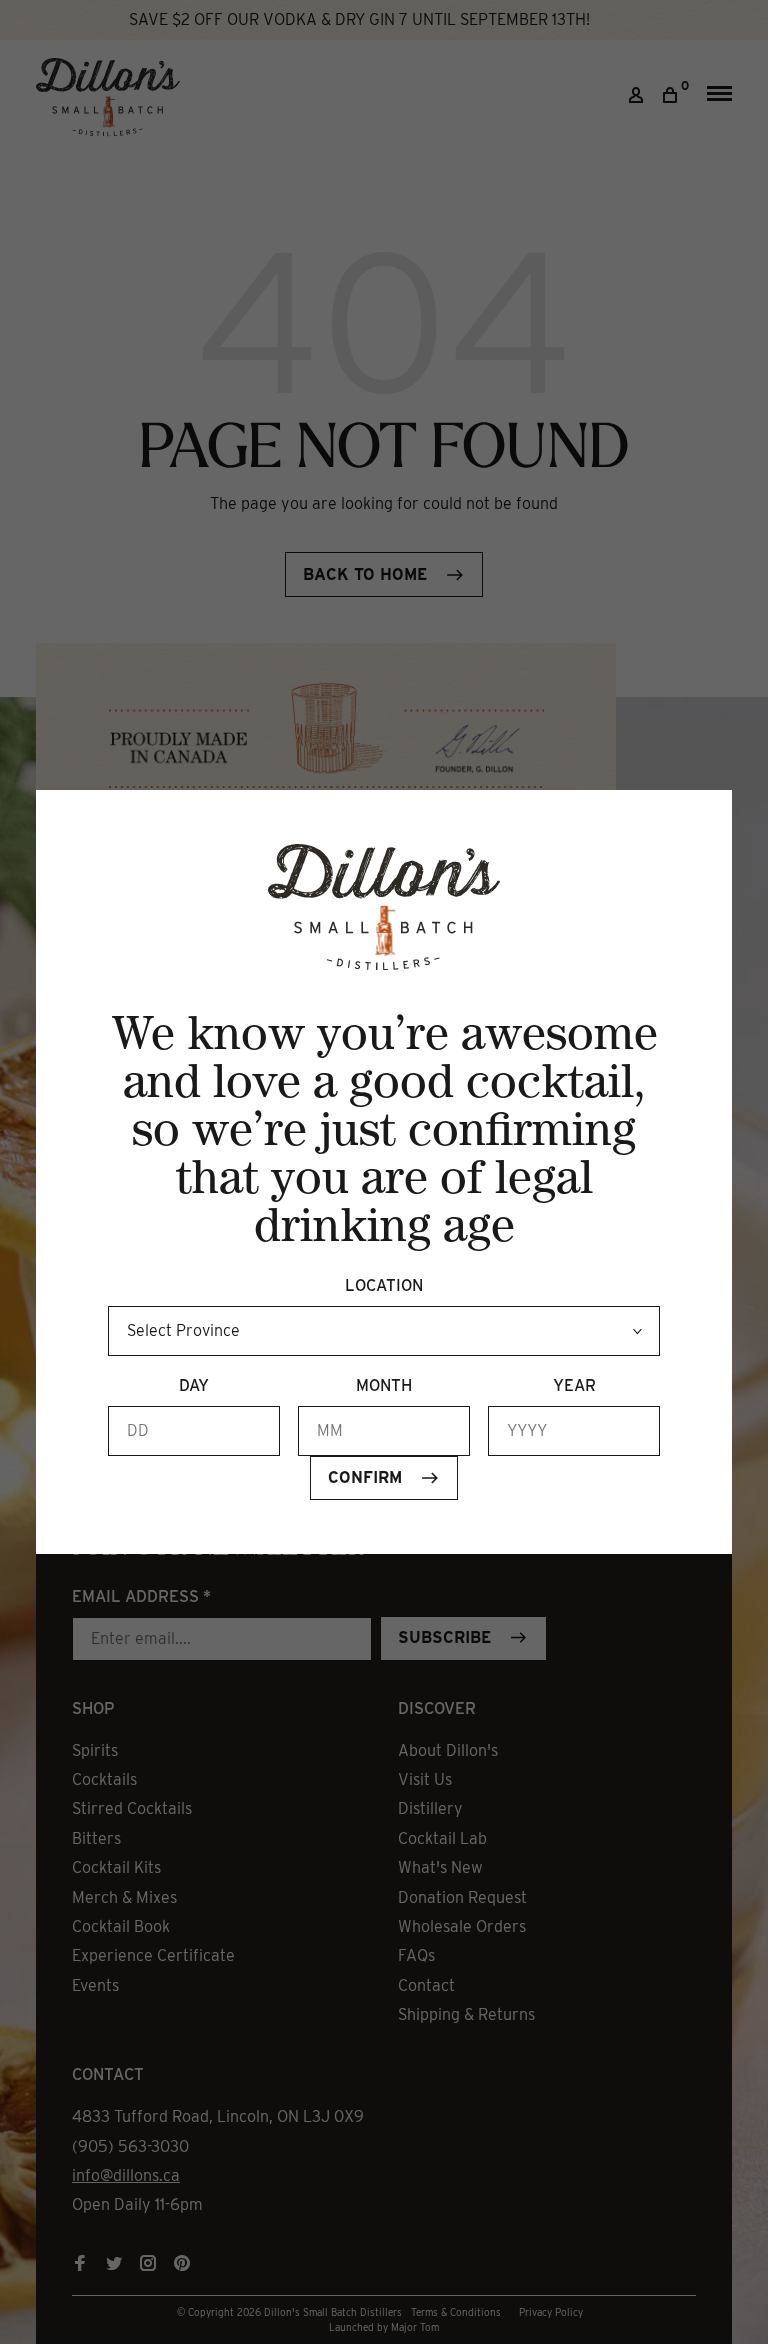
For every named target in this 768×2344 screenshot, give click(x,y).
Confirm (365, 1477)
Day (194, 1385)
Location (384, 1285)
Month (384, 1385)
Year (574, 1385)
